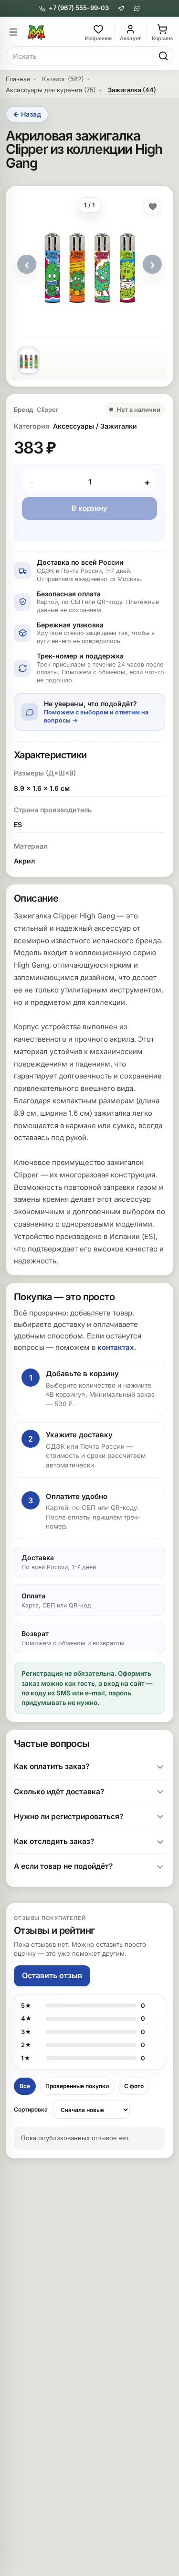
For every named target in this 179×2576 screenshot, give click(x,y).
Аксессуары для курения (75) (51, 90)
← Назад (27, 114)
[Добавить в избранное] (153, 206)
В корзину (89, 508)
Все (25, 2086)
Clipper (47, 410)
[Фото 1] (28, 361)
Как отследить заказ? (54, 1841)
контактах (116, 1347)
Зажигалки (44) (132, 90)
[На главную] (55, 32)
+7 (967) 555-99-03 (79, 8)
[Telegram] (121, 8)
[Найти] (163, 56)
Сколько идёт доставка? (59, 1792)
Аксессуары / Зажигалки (95, 426)
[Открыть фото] (89, 264)
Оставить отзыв (52, 1975)
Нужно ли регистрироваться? (68, 1816)
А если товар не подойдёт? (63, 1866)
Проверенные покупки (77, 2086)
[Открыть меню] (13, 32)
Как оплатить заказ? (52, 1766)
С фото (134, 2086)
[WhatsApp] (137, 8)
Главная (18, 79)
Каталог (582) (63, 79)
